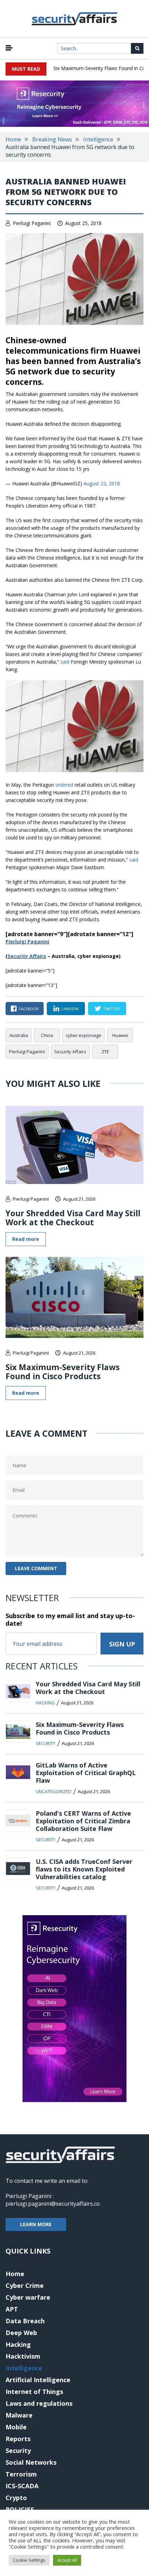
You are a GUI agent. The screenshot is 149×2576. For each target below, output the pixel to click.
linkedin (70, 1009)
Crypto (16, 2498)
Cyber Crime (25, 2285)
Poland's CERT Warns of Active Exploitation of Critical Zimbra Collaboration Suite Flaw (83, 1821)
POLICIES (20, 2509)
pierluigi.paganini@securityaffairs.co (53, 2204)
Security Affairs (70, 1052)
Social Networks (31, 2462)
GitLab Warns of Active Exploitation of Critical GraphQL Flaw (86, 1773)
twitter (111, 1009)
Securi (15, 956)
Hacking (45, 1703)
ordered (64, 785)
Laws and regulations (39, 2403)
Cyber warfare (28, 2297)
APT (12, 2309)
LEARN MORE (36, 2224)
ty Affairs (34, 956)
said (65, 662)
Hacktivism (23, 2356)
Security (46, 1743)
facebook (29, 1009)
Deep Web (21, 2333)
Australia (19, 1035)
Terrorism (21, 2474)
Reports (18, 2439)
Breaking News (52, 139)
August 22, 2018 (102, 483)
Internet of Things (34, 2392)
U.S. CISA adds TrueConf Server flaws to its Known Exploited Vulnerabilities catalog (84, 1869)
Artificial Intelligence (38, 2380)
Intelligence (98, 139)
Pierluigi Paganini (32, 223)
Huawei (120, 1035)
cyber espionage (84, 1035)
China (47, 1035)
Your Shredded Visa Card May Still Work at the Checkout (73, 1218)
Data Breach (25, 2321)
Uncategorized (54, 1791)
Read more (26, 1239)
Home (13, 139)
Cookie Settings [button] (29, 2560)
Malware (19, 2415)
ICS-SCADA (22, 2486)
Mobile (16, 2427)
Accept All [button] (67, 2560)
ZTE (105, 1052)
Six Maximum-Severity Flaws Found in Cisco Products (63, 1372)
